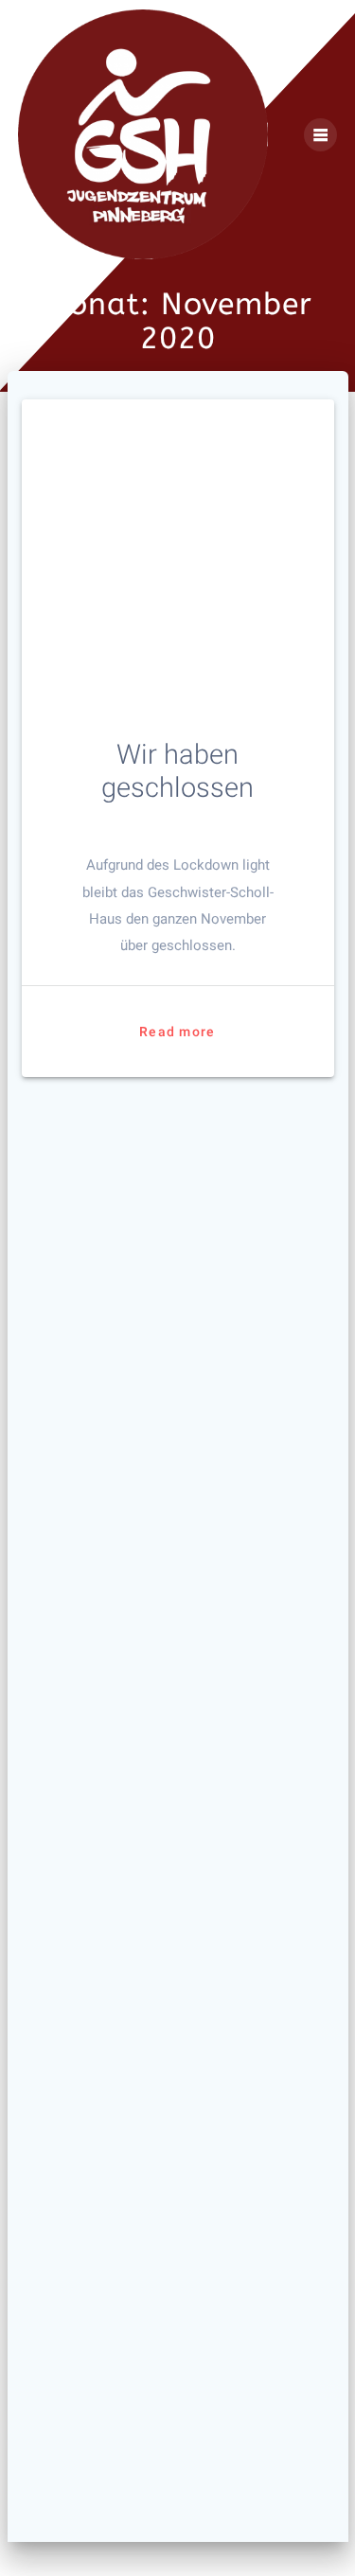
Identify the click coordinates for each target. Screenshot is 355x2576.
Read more (177, 1032)
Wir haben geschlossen (177, 771)
